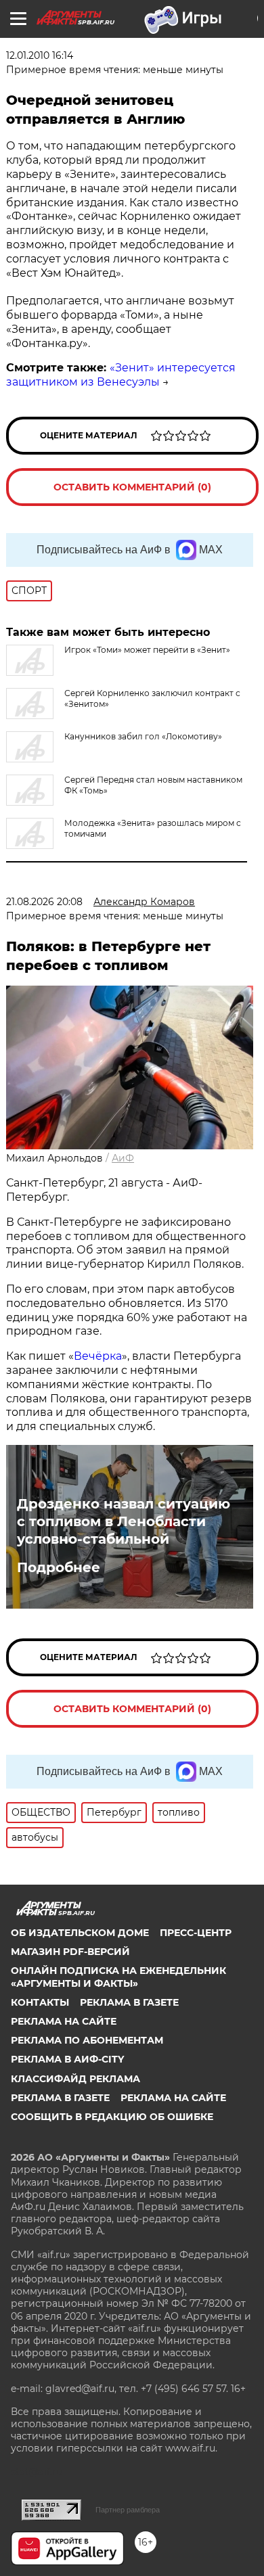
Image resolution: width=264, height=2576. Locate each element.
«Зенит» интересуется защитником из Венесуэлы (121, 375)
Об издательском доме (80, 1933)
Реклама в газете (129, 2002)
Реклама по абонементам (87, 2040)
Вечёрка (98, 1356)
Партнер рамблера (128, 2510)
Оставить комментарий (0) (132, 487)
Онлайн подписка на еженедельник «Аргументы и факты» (118, 1977)
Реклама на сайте (64, 2021)
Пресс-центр (196, 1933)
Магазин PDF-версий (70, 1952)
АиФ (123, 1158)
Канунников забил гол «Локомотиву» (143, 736)
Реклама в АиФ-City (67, 2059)
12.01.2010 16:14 (40, 55)
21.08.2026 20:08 (44, 902)
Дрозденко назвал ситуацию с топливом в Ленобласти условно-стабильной (124, 1521)
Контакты (40, 2002)
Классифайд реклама (75, 2079)
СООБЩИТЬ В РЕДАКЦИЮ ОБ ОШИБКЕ (112, 2117)
